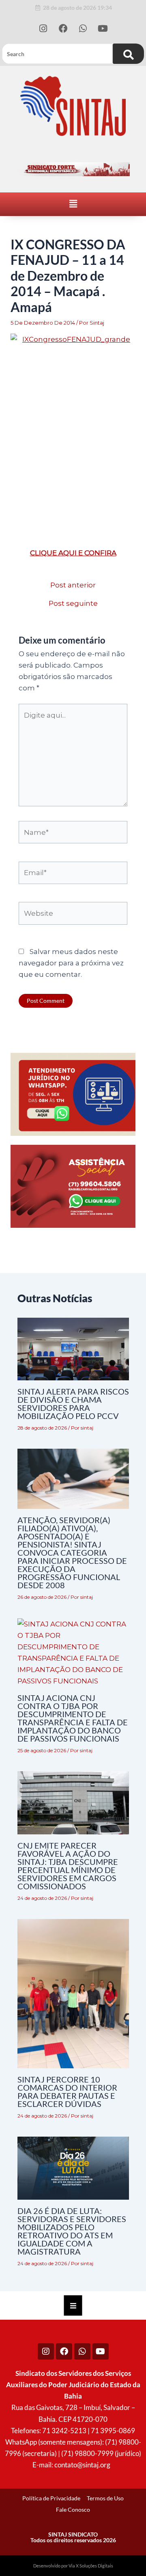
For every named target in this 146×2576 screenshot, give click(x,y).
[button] (73, 204)
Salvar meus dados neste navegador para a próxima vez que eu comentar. (71, 963)
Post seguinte (73, 604)
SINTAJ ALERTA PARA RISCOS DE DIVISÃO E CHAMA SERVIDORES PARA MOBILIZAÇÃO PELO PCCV (73, 1404)
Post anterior (73, 585)
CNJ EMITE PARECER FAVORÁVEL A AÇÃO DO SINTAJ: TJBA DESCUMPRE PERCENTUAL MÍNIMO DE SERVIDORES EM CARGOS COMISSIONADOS (68, 1866)
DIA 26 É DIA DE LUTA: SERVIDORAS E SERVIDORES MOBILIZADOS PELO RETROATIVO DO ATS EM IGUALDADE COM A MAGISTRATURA (72, 2231)
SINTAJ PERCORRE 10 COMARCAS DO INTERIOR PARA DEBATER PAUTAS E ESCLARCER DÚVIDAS (67, 2091)
